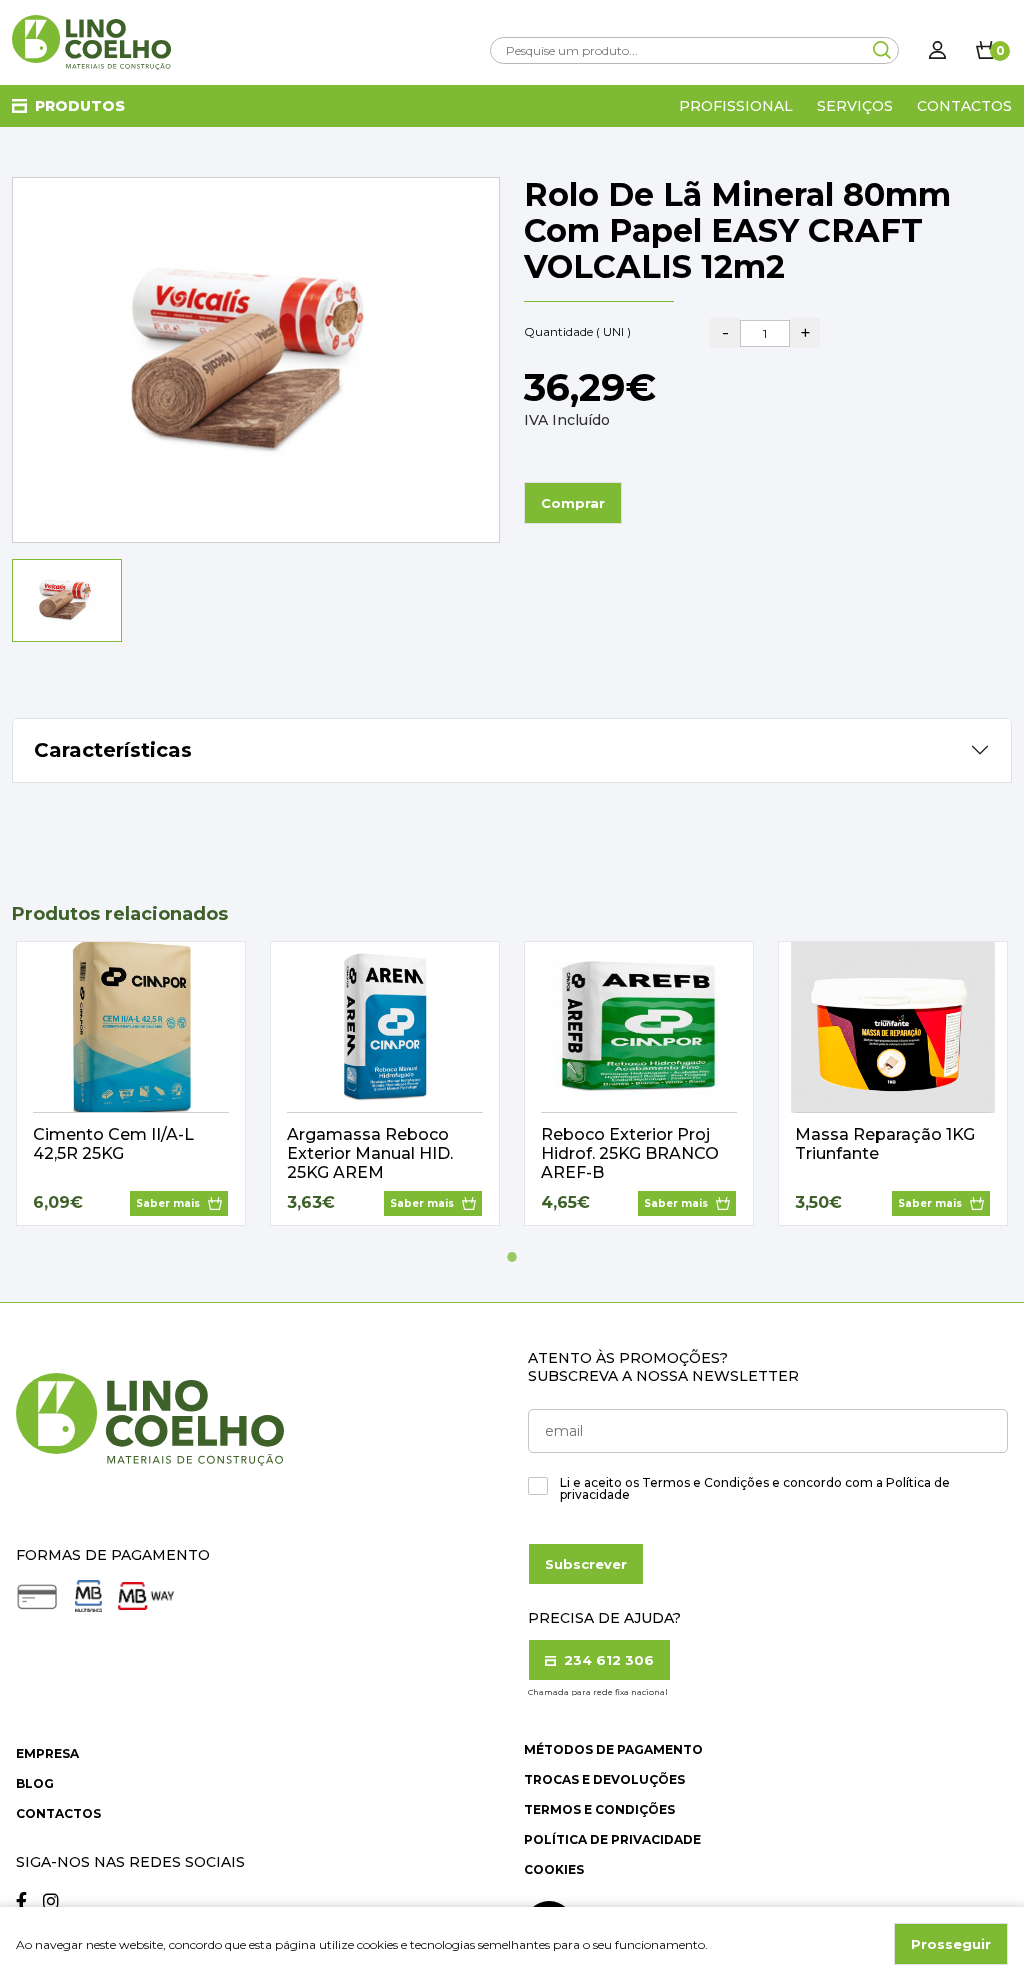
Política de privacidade (612, 1839)
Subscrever (586, 1564)
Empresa (47, 1753)
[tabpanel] (131, 1083)
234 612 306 (607, 1660)
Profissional (736, 106)
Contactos (964, 106)
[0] (986, 50)
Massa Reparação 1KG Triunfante (885, 1144)
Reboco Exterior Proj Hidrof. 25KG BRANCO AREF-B (630, 1153)
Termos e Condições (599, 1809)
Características (113, 750)
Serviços (855, 106)
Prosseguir (951, 1944)
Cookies (554, 1869)
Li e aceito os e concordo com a (755, 1489)
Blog (35, 1783)
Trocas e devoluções (604, 1779)
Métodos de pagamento (613, 1749)
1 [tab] (512, 1257)
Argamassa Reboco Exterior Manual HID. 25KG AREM (370, 1153)
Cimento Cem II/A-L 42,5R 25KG (113, 1144)
